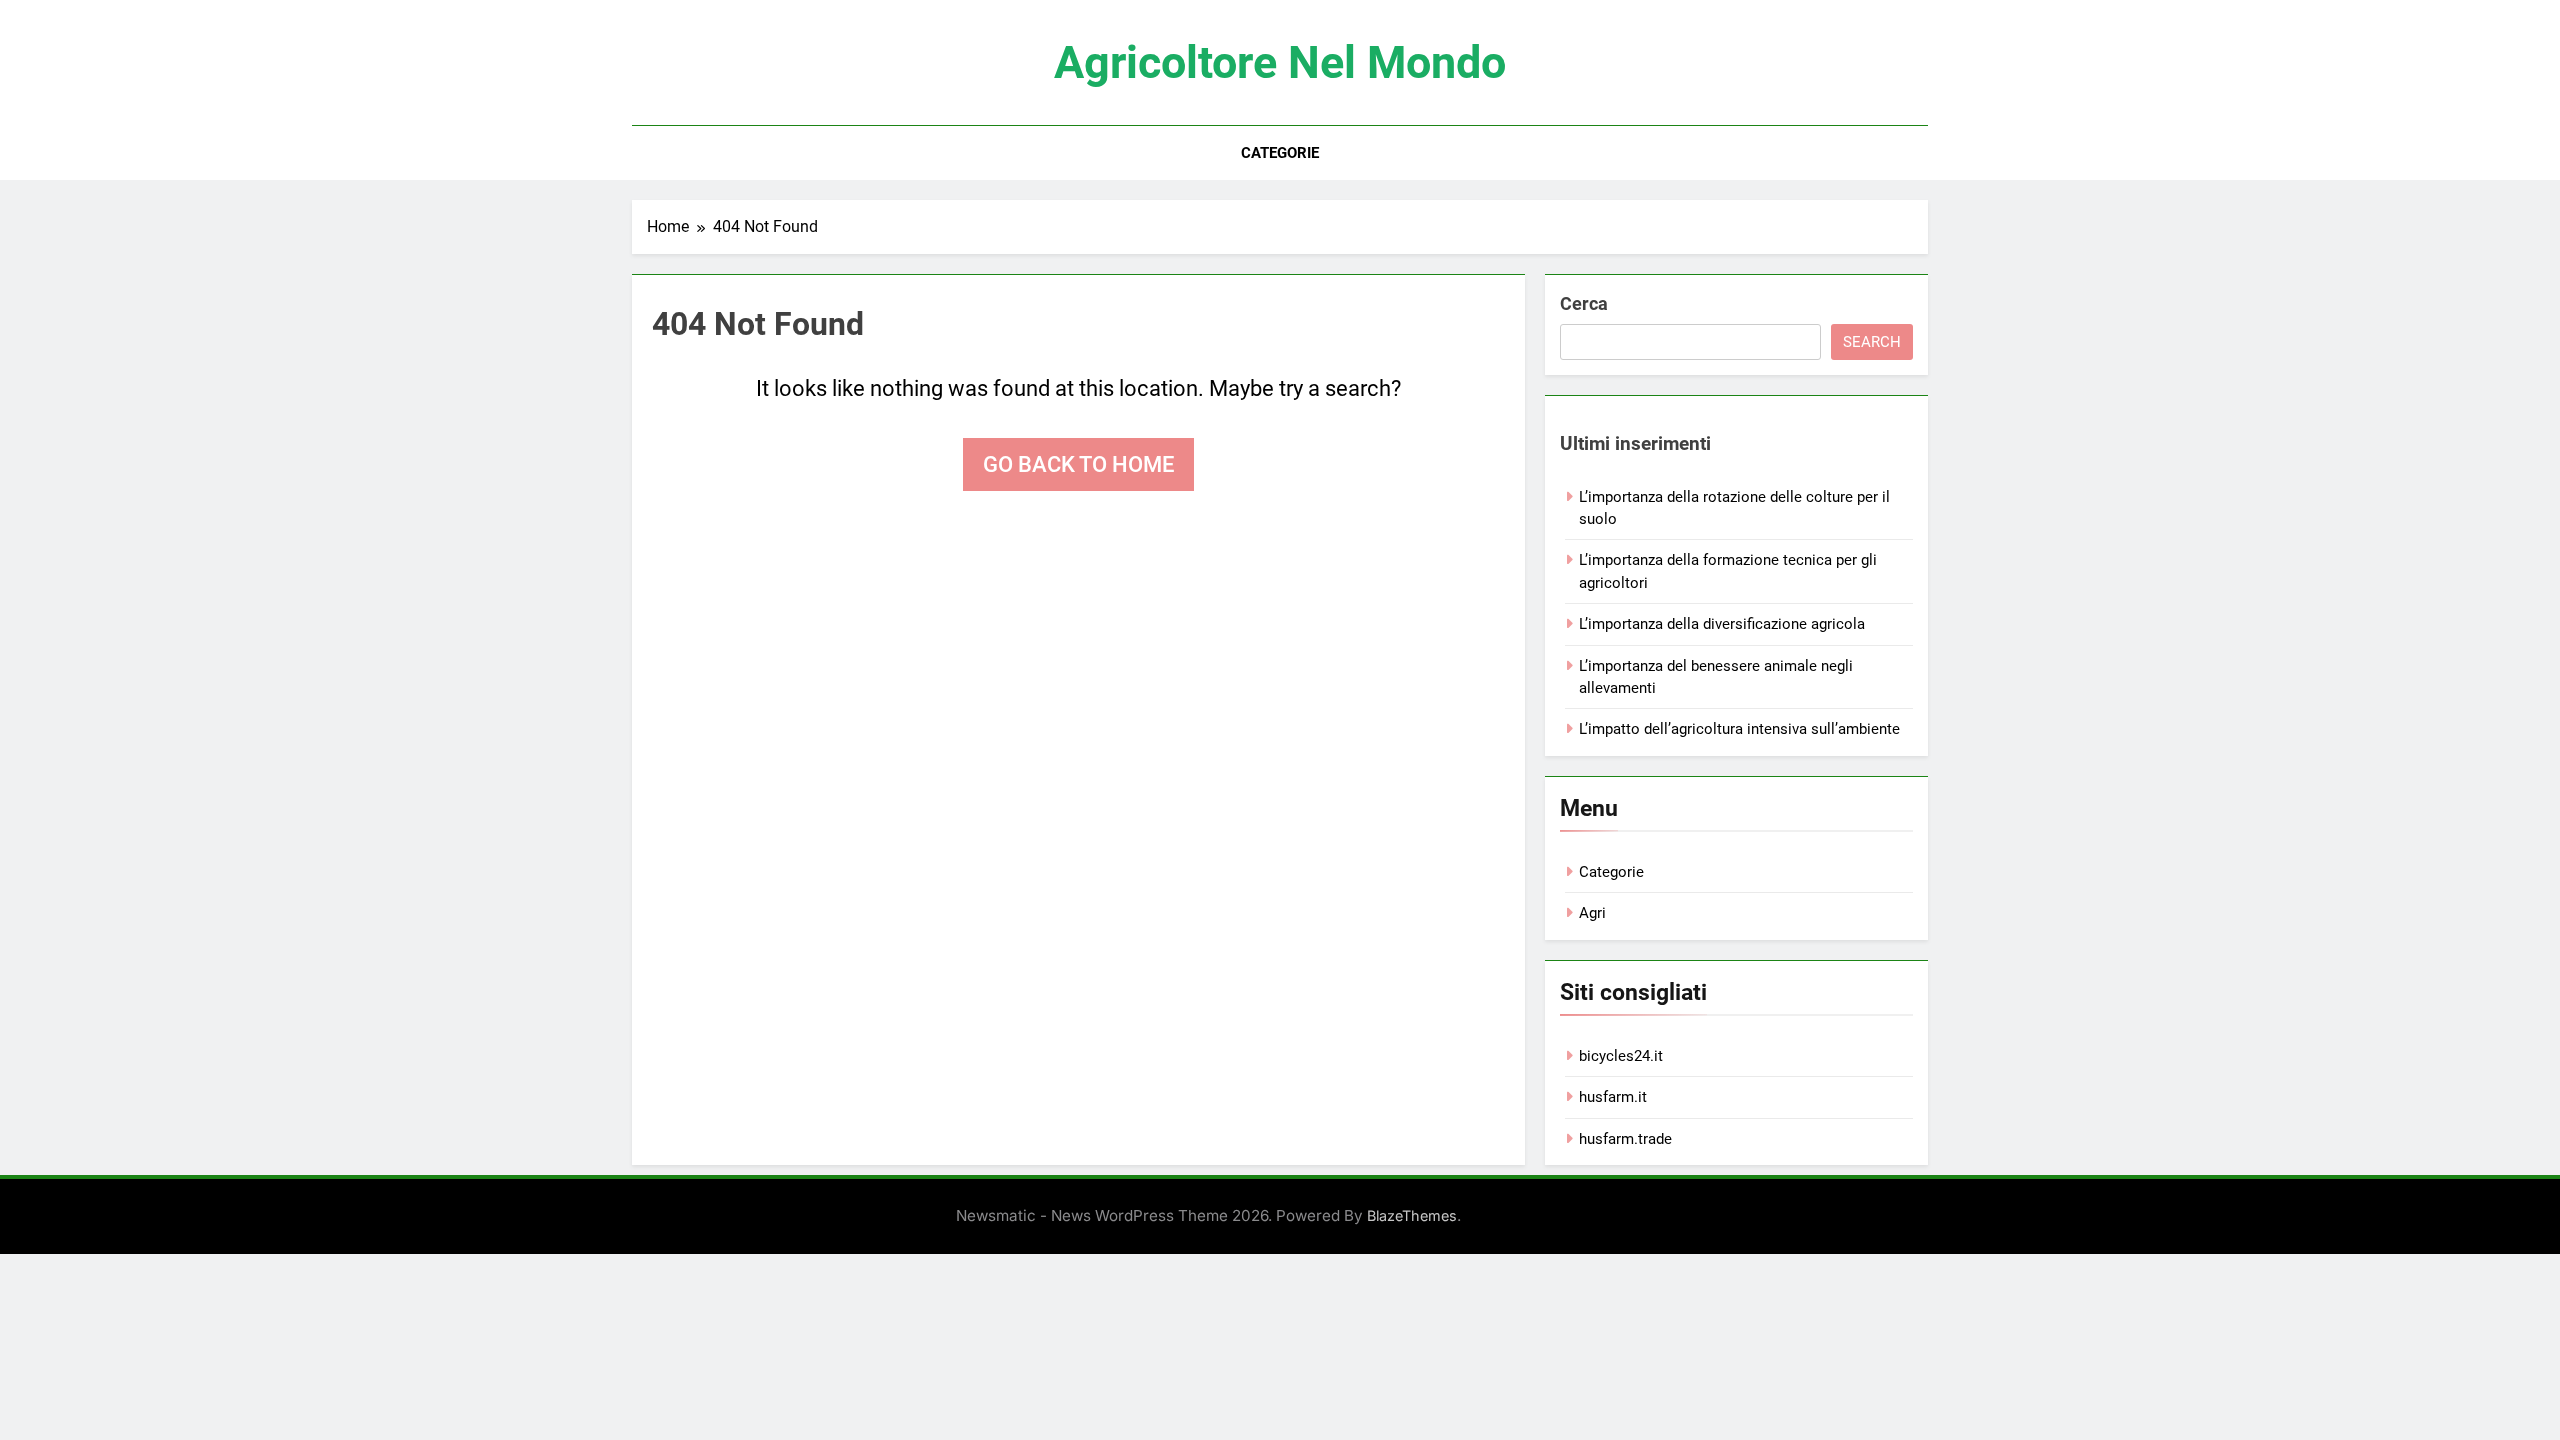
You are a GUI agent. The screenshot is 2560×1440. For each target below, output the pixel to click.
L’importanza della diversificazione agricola (1722, 624)
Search (1872, 342)
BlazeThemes (1412, 1215)
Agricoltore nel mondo (1280, 62)
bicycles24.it (1621, 1056)
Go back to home (1078, 464)
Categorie (1280, 153)
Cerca (1584, 303)
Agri (1592, 913)
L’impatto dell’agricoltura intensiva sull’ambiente (1739, 729)
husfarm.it (1613, 1097)
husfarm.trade (1625, 1139)
